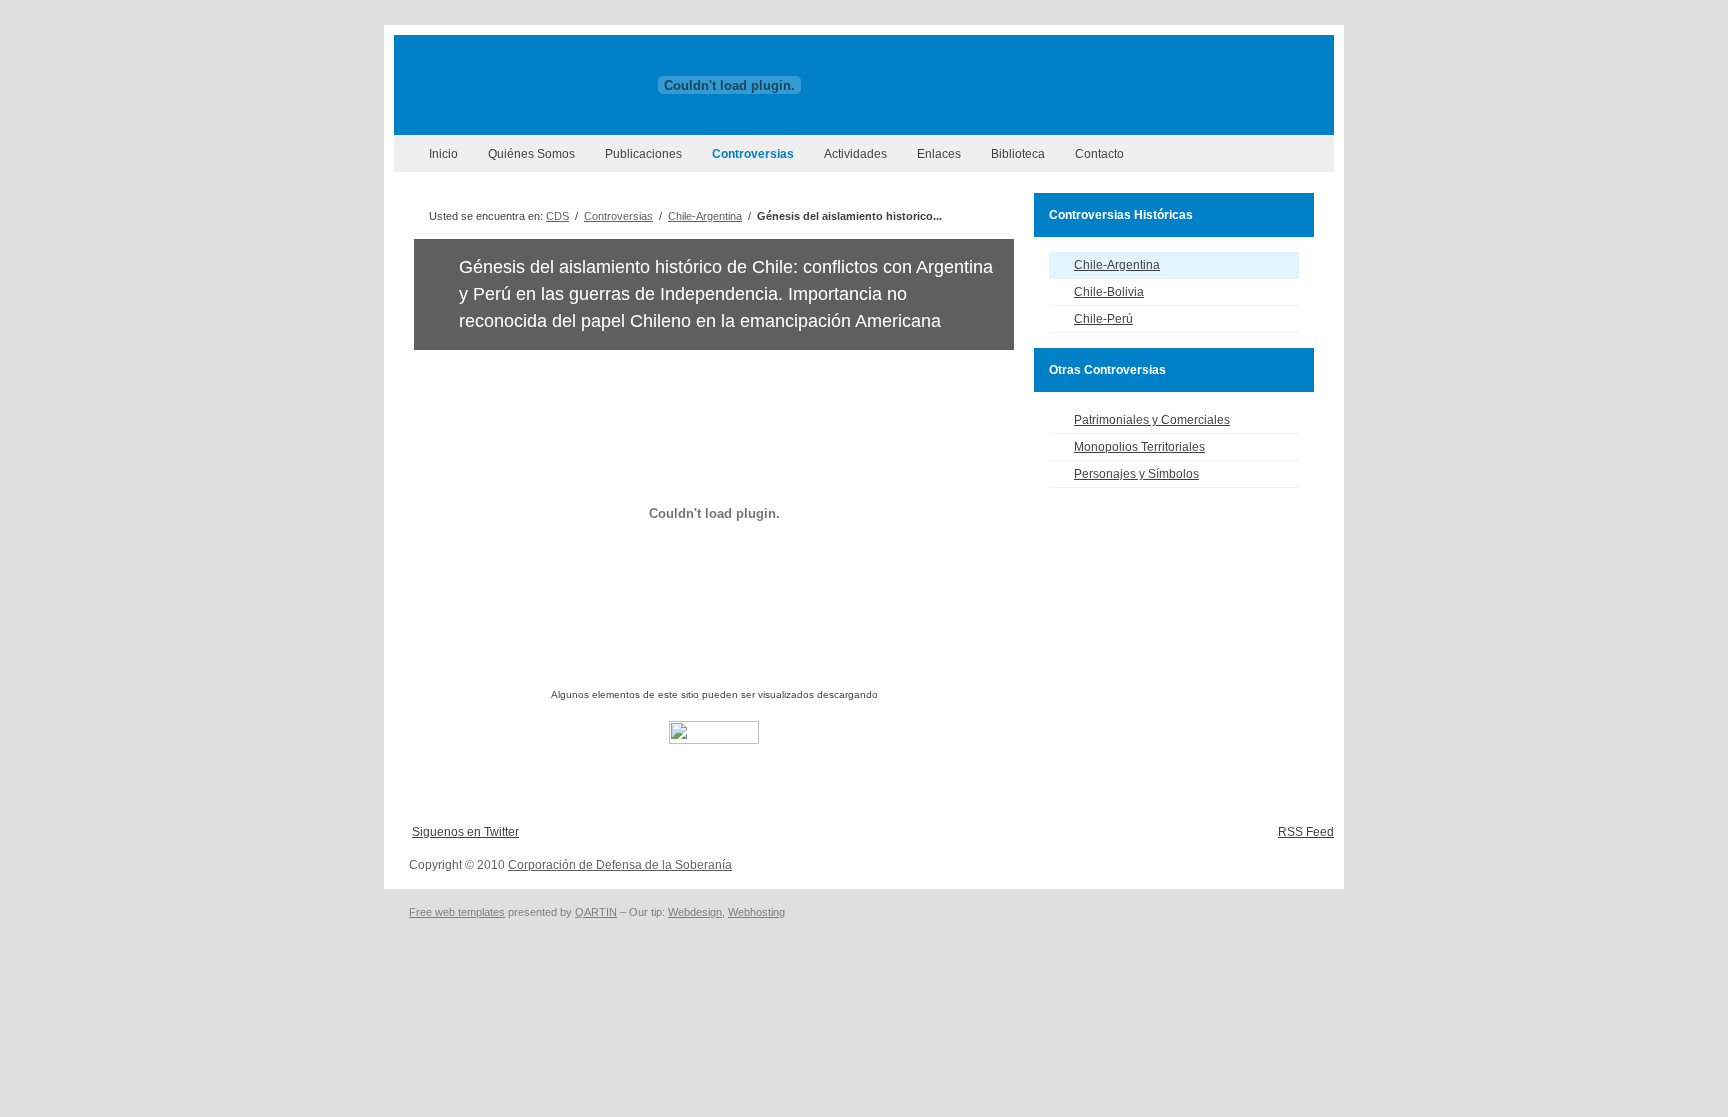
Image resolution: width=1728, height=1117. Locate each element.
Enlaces (939, 154)
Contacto (1099, 154)
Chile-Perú (1103, 319)
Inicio (443, 154)
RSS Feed (1306, 832)
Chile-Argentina (705, 216)
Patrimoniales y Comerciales (1152, 420)
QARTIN (596, 912)
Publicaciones (643, 154)
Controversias (753, 154)
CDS (557, 216)
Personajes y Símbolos (1136, 474)
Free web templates (457, 912)
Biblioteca (1018, 154)
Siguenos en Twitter (465, 832)
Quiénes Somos (531, 154)
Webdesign (695, 912)
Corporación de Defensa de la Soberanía (620, 865)
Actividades (855, 154)
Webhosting (756, 912)
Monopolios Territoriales (1139, 447)
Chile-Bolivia (1109, 292)
